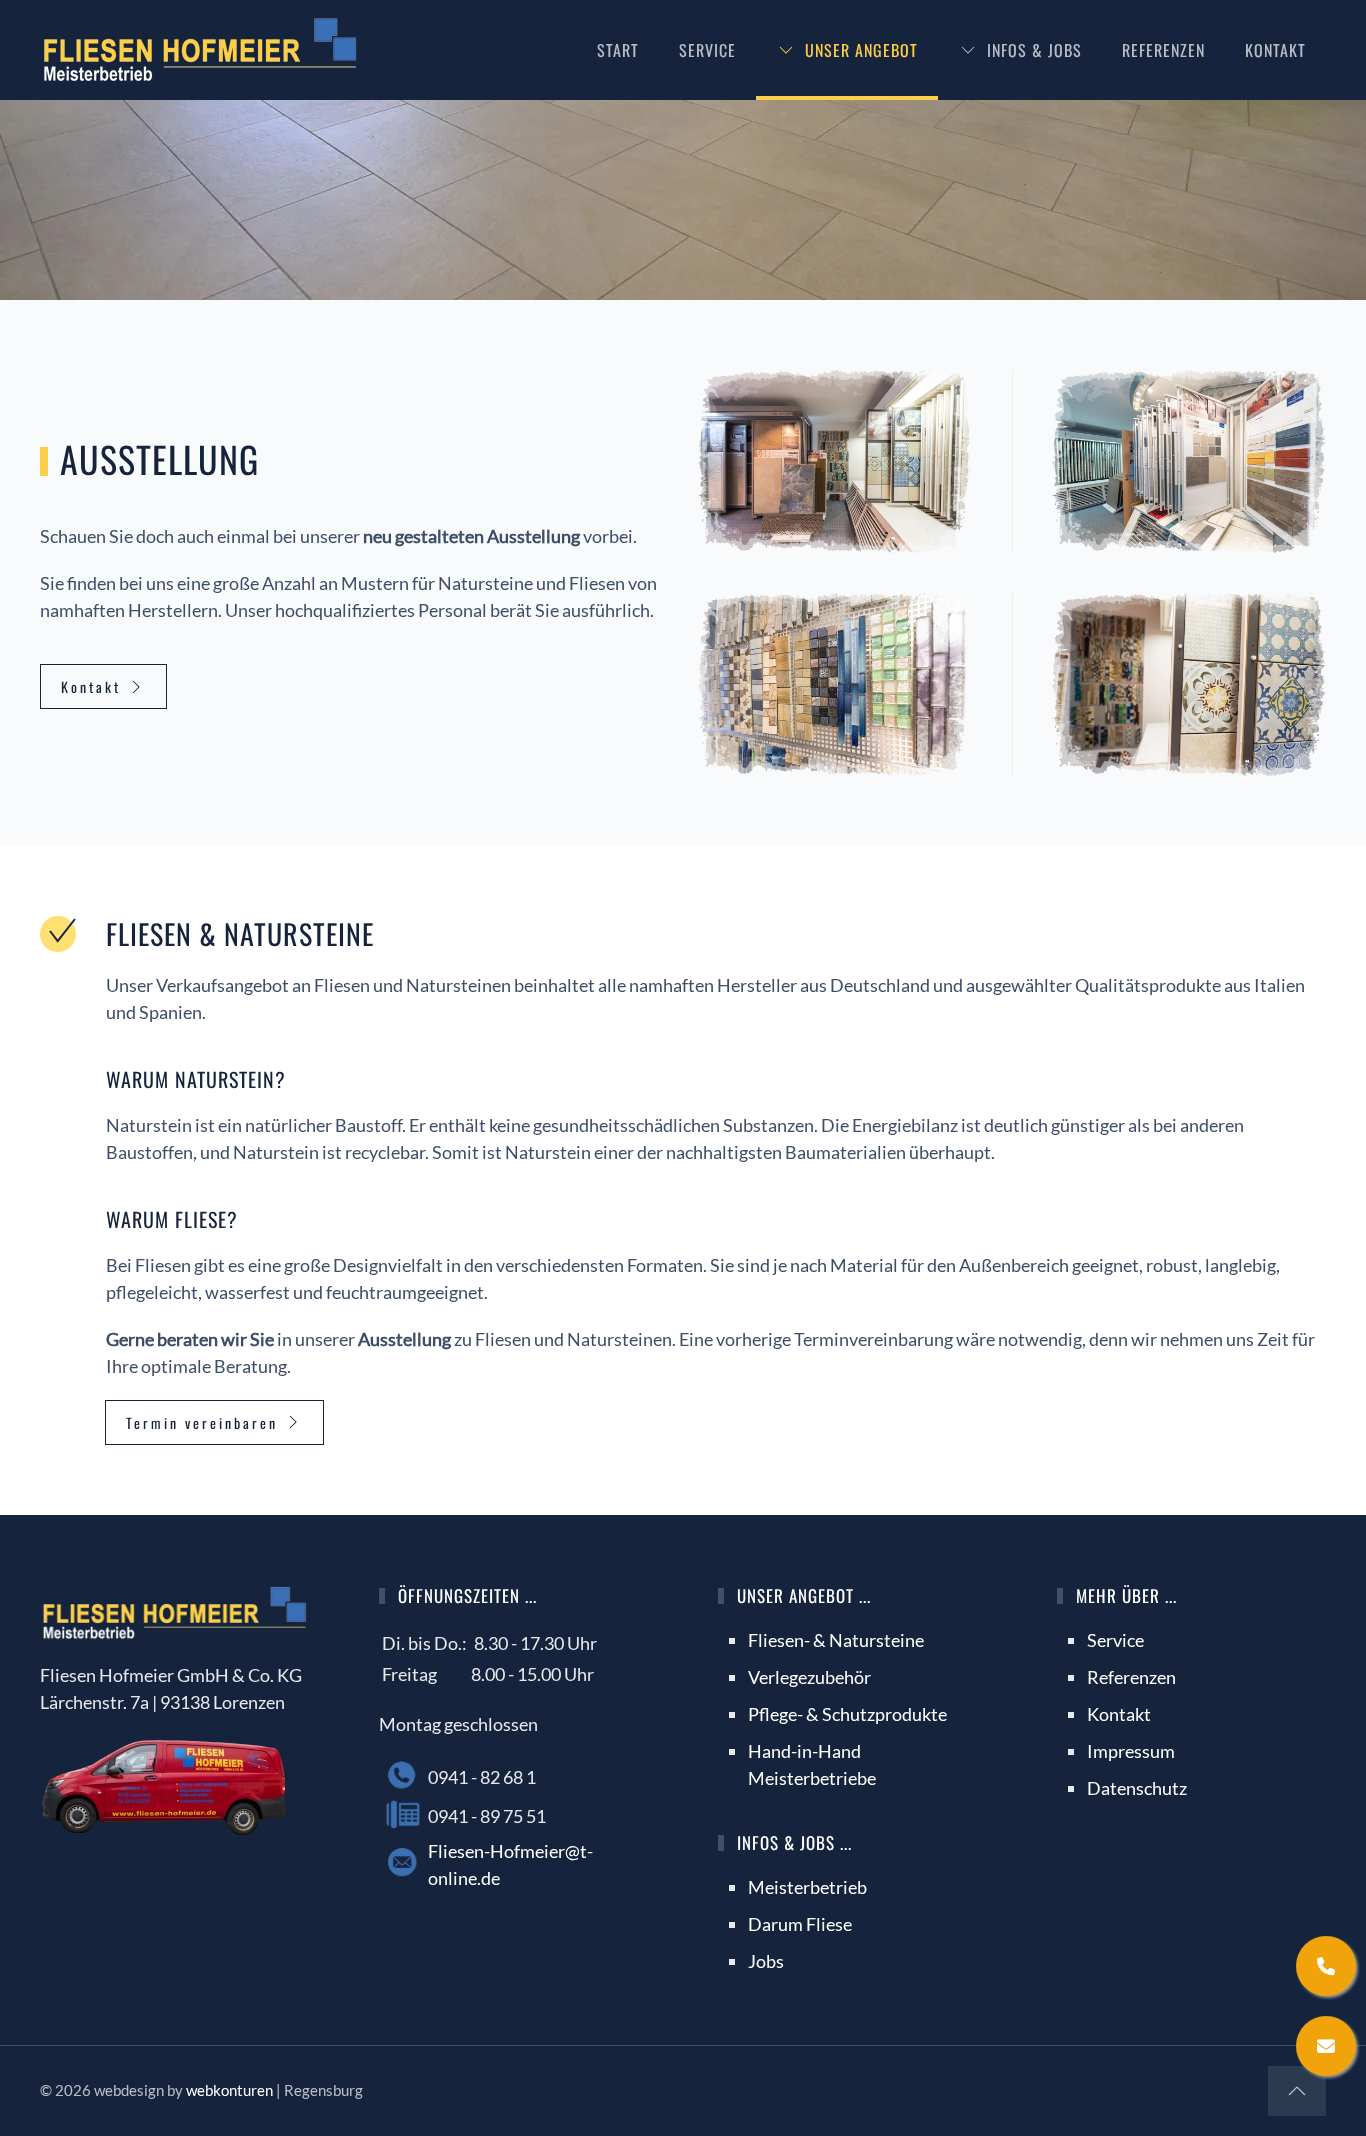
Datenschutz (1137, 1788)
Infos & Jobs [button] (1034, 50)
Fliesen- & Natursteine (836, 1640)
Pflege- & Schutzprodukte (847, 1714)
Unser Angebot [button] (861, 50)
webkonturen (229, 2090)
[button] (835, 461)
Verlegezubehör (809, 1677)
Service (707, 50)
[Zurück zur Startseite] (200, 50)
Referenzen (1163, 50)
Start (618, 50)
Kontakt (1275, 50)
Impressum (1131, 1751)
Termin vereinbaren (202, 1422)
